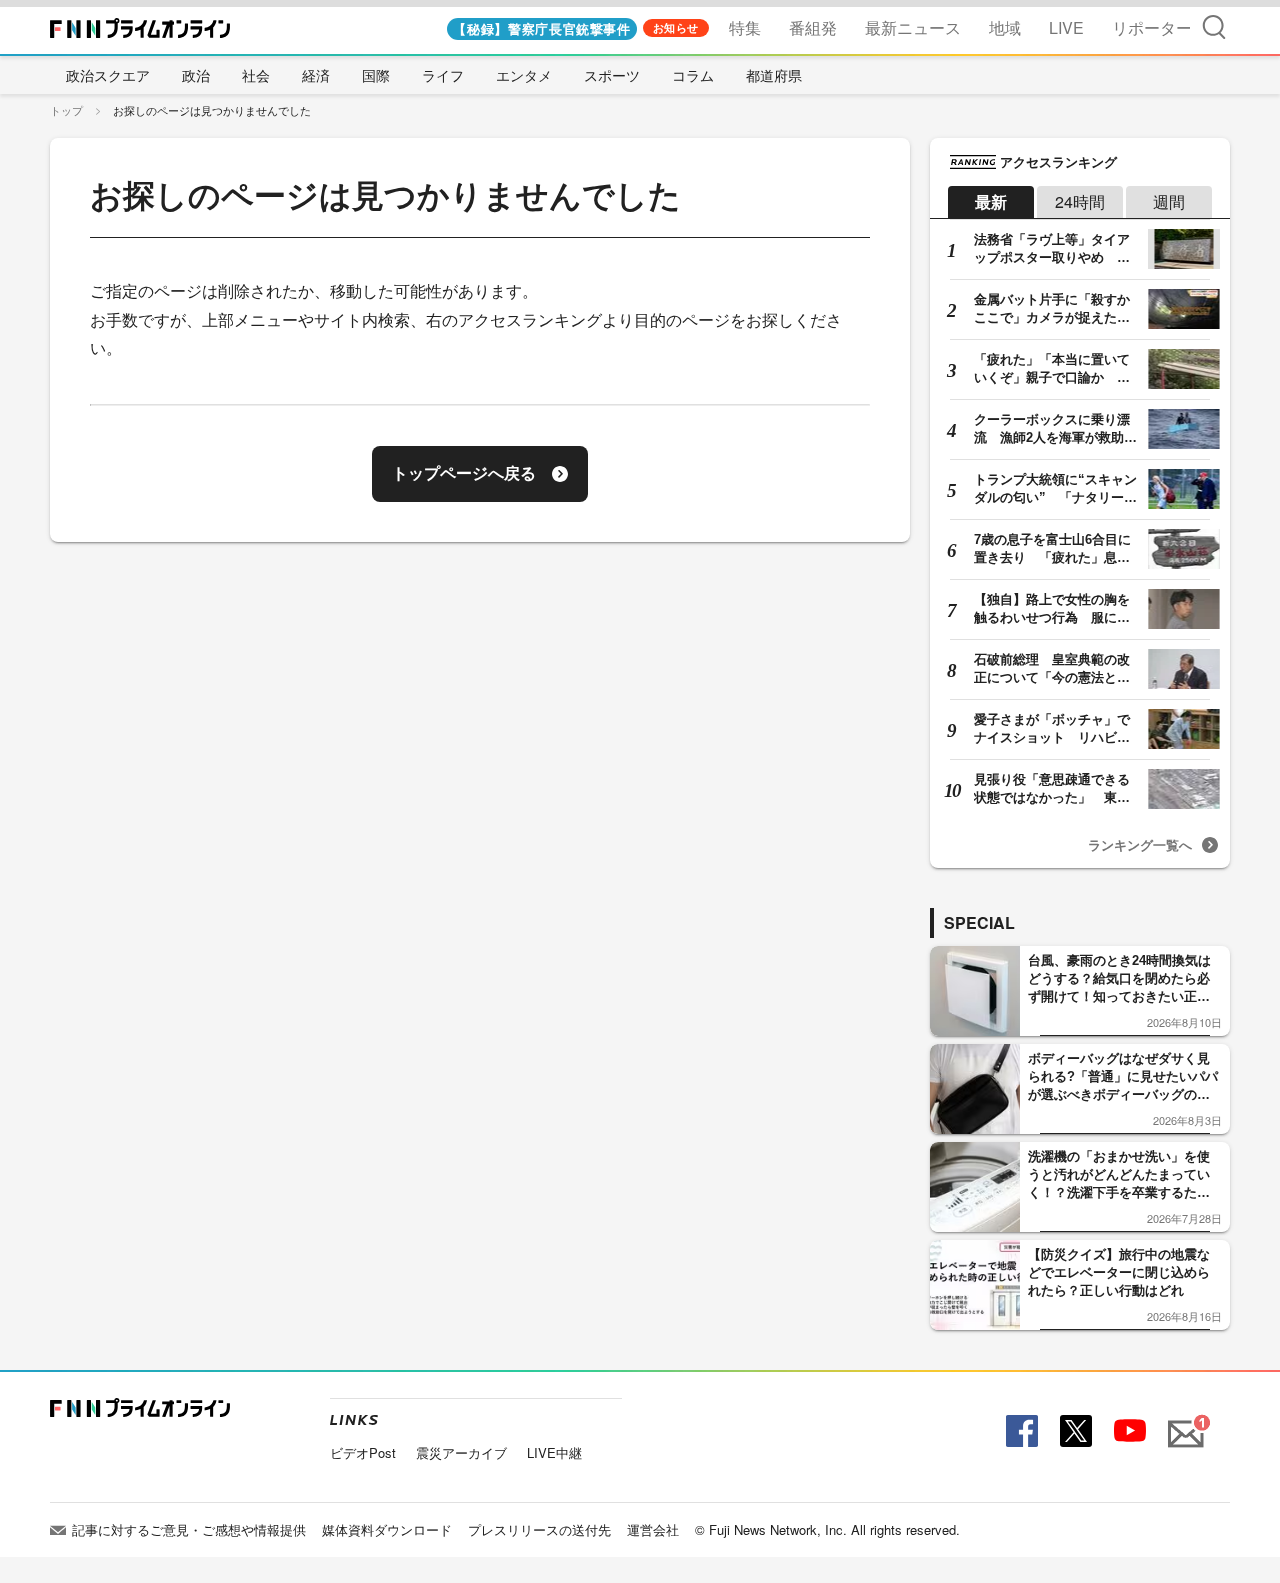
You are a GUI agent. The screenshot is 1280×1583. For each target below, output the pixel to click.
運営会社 (653, 1529)
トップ (66, 110)
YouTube (1128, 1431)
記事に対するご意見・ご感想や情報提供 (189, 1529)
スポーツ (612, 75)
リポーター (1152, 27)
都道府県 (774, 75)
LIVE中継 (554, 1452)
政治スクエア (108, 75)
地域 (1005, 27)
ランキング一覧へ (1140, 844)
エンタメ (524, 75)
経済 (316, 75)
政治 (196, 75)
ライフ (443, 75)
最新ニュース (913, 27)
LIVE (1066, 27)
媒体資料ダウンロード (387, 1529)
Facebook (1019, 1431)
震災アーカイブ (461, 1452)
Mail (1183, 1422)
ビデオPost (363, 1452)
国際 (376, 75)
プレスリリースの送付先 (539, 1529)
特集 (745, 27)
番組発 (813, 27)
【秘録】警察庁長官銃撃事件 (541, 28)
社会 (256, 75)
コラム (693, 75)
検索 (1214, 26)
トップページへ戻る (464, 473)
